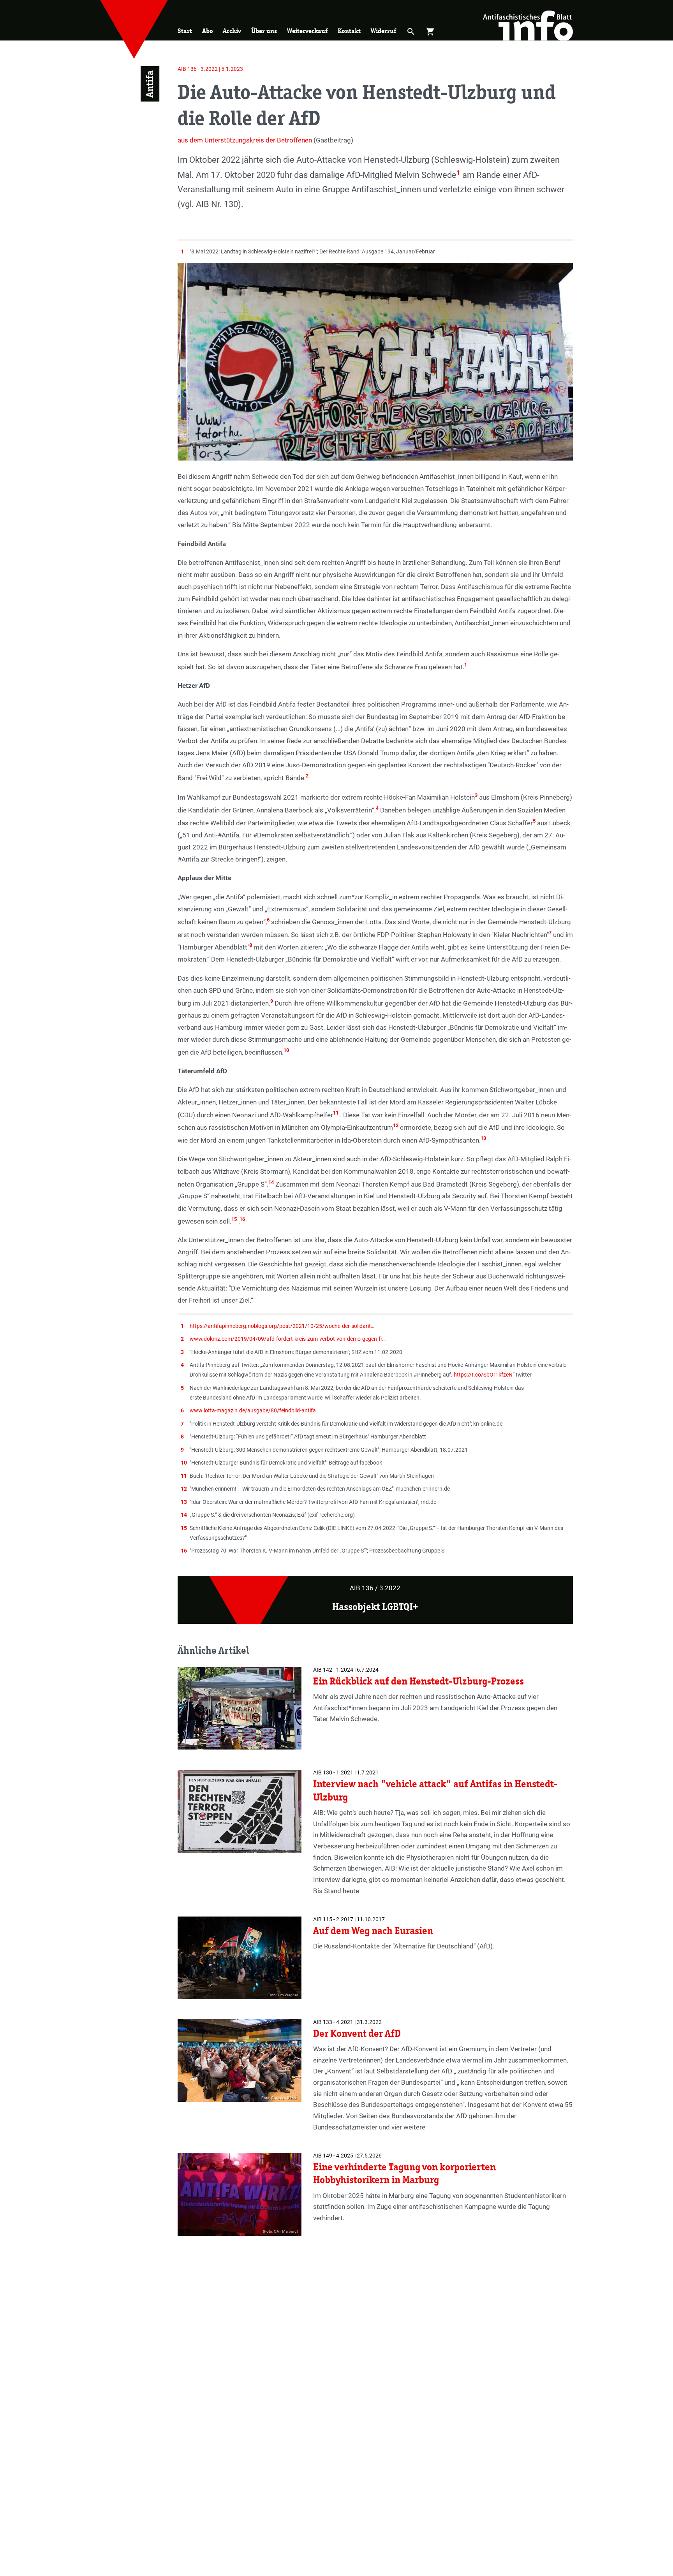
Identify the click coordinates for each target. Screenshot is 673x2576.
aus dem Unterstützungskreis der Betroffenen (245, 140)
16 (242, 1219)
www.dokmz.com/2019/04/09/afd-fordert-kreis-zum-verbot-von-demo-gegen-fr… (288, 1339)
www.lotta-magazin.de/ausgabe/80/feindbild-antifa (253, 1410)
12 (396, 1125)
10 (286, 1050)
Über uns (264, 31)
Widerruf (383, 31)
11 (336, 1113)
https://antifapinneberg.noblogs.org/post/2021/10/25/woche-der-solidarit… (282, 1326)
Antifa (150, 84)
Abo (208, 31)
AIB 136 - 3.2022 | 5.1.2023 (210, 69)
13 (483, 1138)
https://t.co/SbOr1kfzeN (483, 1375)
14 (271, 1182)
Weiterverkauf (307, 31)
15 (234, 1219)
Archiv (232, 31)
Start (185, 31)
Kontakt (349, 31)
